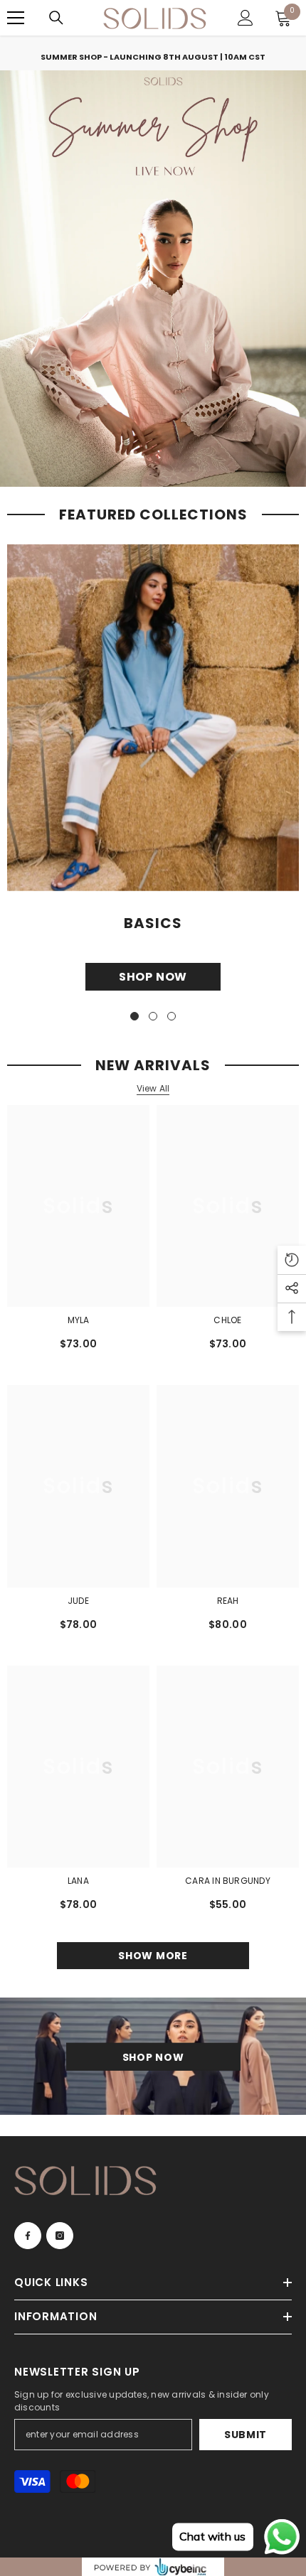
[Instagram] (60, 2236)
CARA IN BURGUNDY (228, 1881)
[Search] (56, 18)
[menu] (16, 18)
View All (153, 1089)
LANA (78, 1881)
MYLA (79, 1320)
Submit (246, 2435)
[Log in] (246, 18)
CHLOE (227, 1320)
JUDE (78, 1601)
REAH (228, 1601)
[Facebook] (28, 2236)
